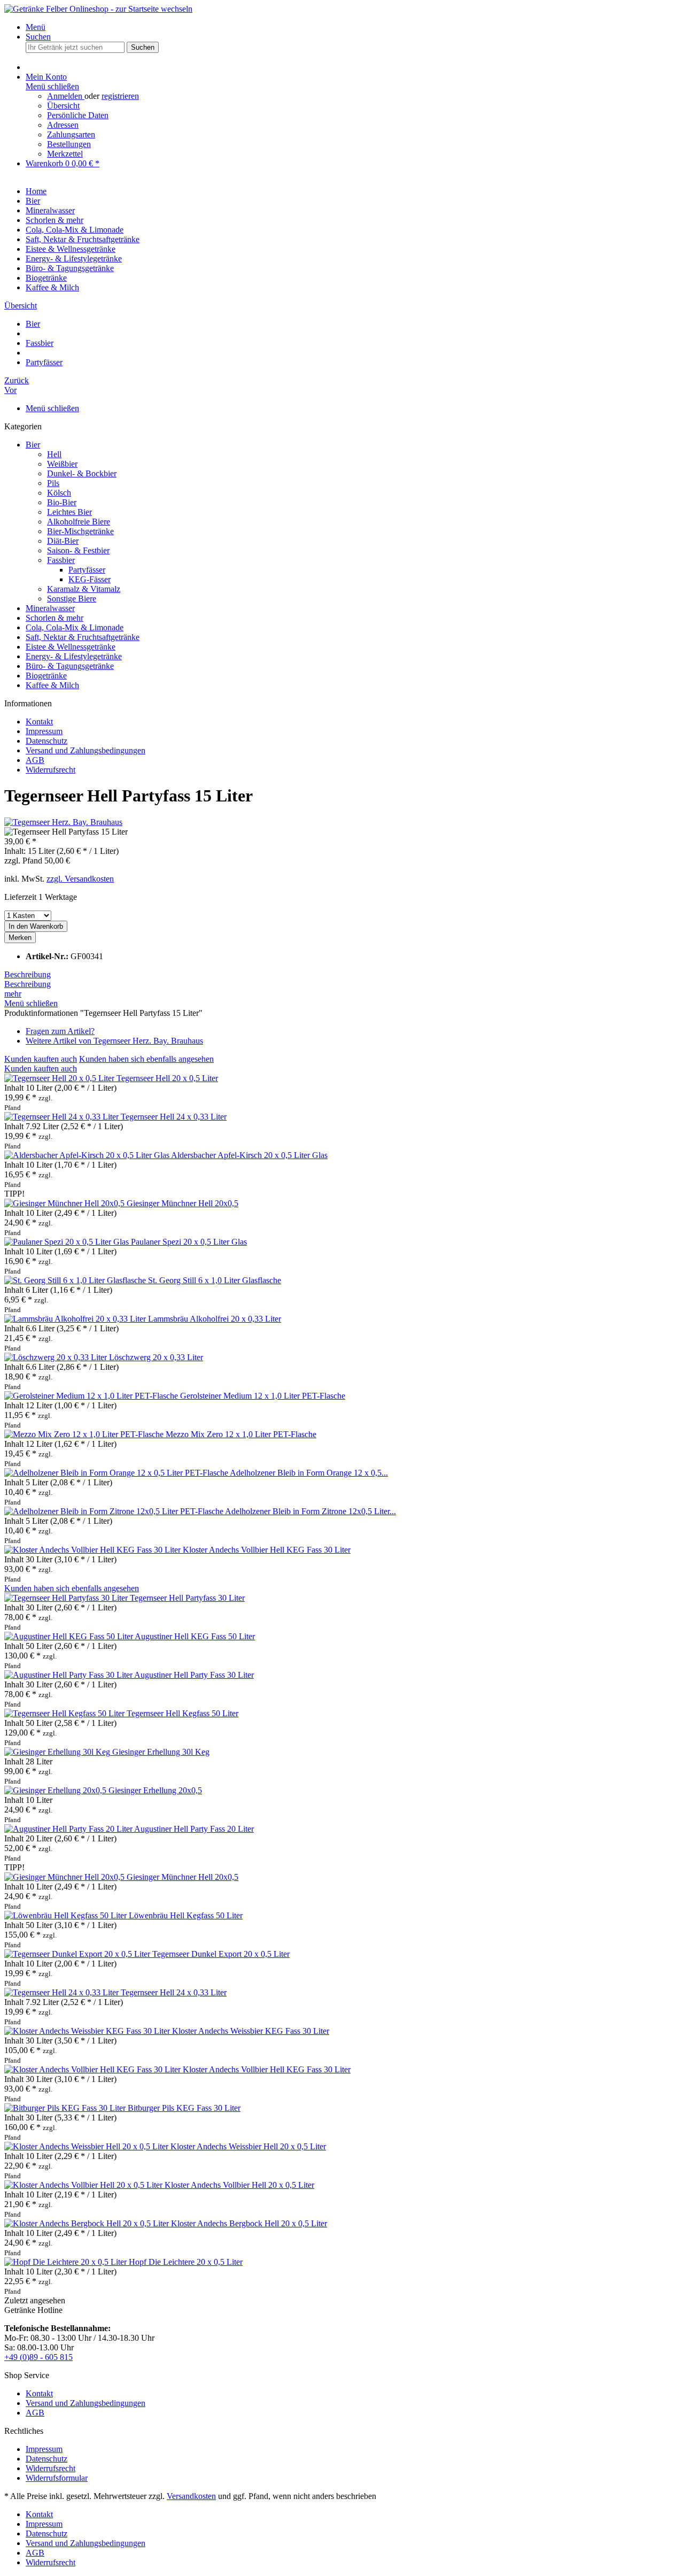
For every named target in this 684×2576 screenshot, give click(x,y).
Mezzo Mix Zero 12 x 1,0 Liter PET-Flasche (241, 1434)
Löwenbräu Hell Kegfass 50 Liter (186, 1915)
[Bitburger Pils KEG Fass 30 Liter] (66, 2108)
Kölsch (59, 493)
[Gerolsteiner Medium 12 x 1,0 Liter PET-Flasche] (92, 1396)
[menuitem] (353, 27)
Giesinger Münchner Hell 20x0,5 (182, 1203)
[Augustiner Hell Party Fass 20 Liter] (69, 1829)
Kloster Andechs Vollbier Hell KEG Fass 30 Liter (267, 1550)
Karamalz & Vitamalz (84, 589)
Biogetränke (46, 676)
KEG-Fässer (90, 579)
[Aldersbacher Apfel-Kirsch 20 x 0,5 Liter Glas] (88, 1155)
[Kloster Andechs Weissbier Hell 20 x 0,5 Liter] (87, 2146)
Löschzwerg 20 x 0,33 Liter (156, 1357)
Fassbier (61, 560)
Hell (54, 454)
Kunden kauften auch (41, 1059)
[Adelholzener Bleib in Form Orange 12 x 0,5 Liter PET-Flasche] (117, 1473)
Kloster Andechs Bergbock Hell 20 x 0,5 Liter (249, 2223)
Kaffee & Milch (52, 685)
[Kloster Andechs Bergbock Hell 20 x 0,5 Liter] (88, 2223)
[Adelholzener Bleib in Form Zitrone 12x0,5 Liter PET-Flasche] (115, 1511)
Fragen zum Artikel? (60, 1031)
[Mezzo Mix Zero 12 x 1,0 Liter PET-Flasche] (85, 1434)
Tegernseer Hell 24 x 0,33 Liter (174, 1117)
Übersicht (63, 106)
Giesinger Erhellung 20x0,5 (155, 1790)
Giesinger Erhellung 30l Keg (161, 1752)
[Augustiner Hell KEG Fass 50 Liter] (69, 1636)
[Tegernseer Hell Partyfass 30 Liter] (67, 1598)
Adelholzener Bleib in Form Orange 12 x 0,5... (309, 1473)
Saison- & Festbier (78, 550)
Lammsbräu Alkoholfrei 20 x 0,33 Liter (215, 1319)
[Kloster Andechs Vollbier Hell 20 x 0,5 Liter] (84, 2185)
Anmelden (66, 96)
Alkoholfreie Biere (79, 522)
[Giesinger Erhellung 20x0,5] (56, 1790)
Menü (36, 27)
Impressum (44, 731)
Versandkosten (191, 2496)
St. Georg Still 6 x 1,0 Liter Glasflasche (215, 1280)
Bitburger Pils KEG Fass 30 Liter (184, 2108)
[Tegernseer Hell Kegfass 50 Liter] (65, 1713)
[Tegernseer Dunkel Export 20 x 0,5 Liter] (78, 1954)
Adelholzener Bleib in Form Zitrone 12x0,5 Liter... (310, 1511)
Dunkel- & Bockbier (82, 473)
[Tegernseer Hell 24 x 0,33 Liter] (63, 1117)
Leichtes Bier (69, 512)
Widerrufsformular (57, 2478)
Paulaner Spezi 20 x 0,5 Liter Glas (189, 1242)
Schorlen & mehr (55, 618)
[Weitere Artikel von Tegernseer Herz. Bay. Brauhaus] (63, 822)
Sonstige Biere (72, 599)
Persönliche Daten (78, 115)
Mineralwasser (50, 608)
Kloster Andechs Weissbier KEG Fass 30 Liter (251, 2031)
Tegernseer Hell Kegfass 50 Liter (182, 1713)
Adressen (63, 125)
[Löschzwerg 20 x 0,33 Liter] (57, 1357)
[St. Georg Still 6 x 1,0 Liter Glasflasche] (76, 1280)
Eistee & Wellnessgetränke (71, 647)
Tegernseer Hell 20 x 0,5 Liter (167, 1078)
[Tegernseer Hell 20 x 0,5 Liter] (60, 1078)
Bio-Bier (62, 502)
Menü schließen (52, 86)
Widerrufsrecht (50, 770)
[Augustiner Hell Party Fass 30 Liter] (69, 1675)
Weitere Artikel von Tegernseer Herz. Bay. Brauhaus (114, 1041)
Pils (53, 483)
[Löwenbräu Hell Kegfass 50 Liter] (67, 1915)
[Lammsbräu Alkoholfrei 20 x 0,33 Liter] (76, 1319)
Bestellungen (69, 144)
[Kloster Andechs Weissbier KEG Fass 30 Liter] (88, 2031)
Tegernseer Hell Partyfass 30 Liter (187, 1598)
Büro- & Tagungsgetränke (70, 666)
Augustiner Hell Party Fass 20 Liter (194, 1829)
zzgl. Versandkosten (80, 879)
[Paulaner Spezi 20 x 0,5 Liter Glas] (68, 1242)
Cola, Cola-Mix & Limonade (75, 627)
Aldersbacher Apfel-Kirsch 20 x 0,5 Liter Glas (249, 1155)
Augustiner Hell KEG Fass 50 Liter (195, 1636)
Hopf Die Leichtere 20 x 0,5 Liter (186, 2262)
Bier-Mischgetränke (80, 531)
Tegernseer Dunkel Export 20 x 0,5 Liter (221, 1954)
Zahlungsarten (71, 134)
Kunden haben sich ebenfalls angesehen (146, 1059)
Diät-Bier (63, 541)
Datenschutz (46, 741)
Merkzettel (65, 154)
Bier (33, 445)
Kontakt (39, 722)
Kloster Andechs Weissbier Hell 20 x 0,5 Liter (248, 2146)
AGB (35, 760)
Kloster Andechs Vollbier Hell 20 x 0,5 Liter (239, 2185)
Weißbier (62, 464)
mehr (13, 994)
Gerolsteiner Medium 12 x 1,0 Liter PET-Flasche (263, 1396)
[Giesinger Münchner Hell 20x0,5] (65, 1203)
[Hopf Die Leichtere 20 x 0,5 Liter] (67, 2262)
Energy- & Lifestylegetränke (74, 656)
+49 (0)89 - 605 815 (38, 2357)
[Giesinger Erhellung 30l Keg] (58, 1752)
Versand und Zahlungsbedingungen (85, 750)
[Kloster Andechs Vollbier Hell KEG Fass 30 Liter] (94, 1550)
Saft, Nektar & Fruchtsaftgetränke (83, 637)
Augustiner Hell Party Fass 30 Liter (194, 1675)
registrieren (120, 96)
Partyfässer (87, 570)
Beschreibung (28, 974)
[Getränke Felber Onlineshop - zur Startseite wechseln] (98, 9)
